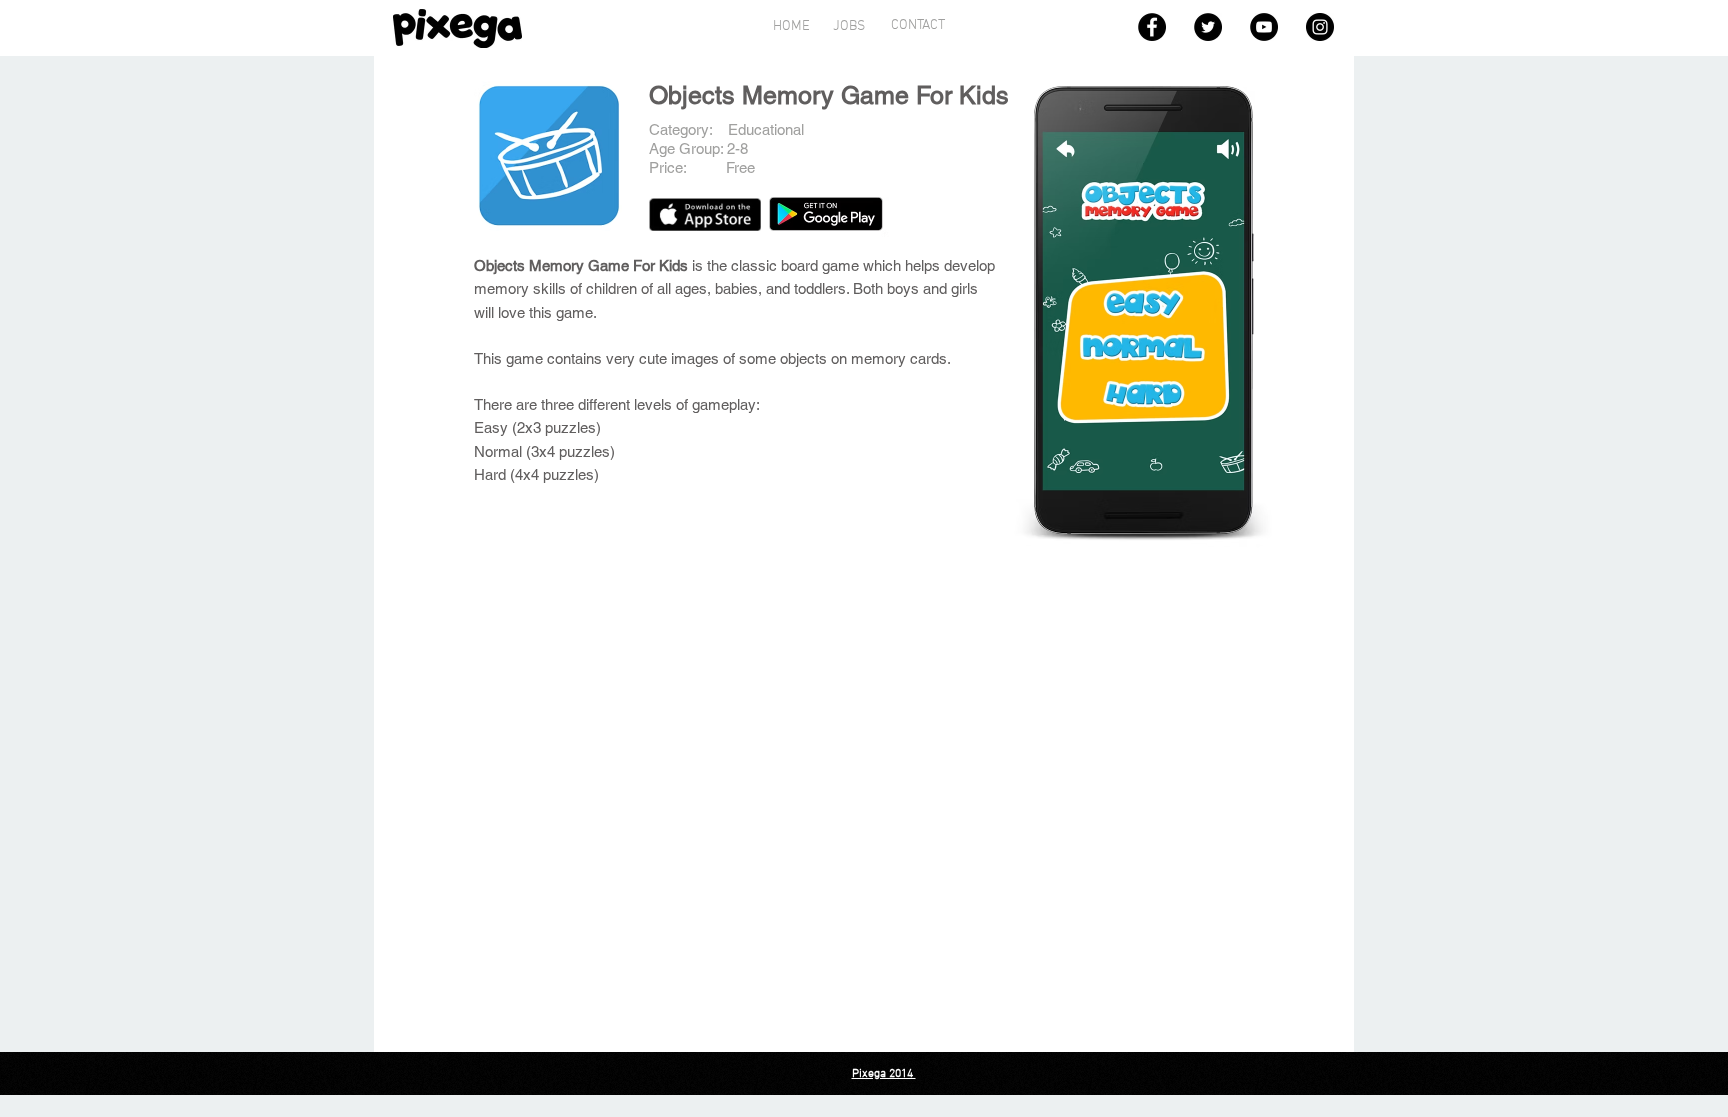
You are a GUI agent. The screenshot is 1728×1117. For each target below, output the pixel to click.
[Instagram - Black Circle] (1320, 27)
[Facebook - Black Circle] (1152, 27)
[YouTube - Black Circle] (1264, 27)
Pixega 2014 (884, 1074)
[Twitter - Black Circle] (1208, 27)
